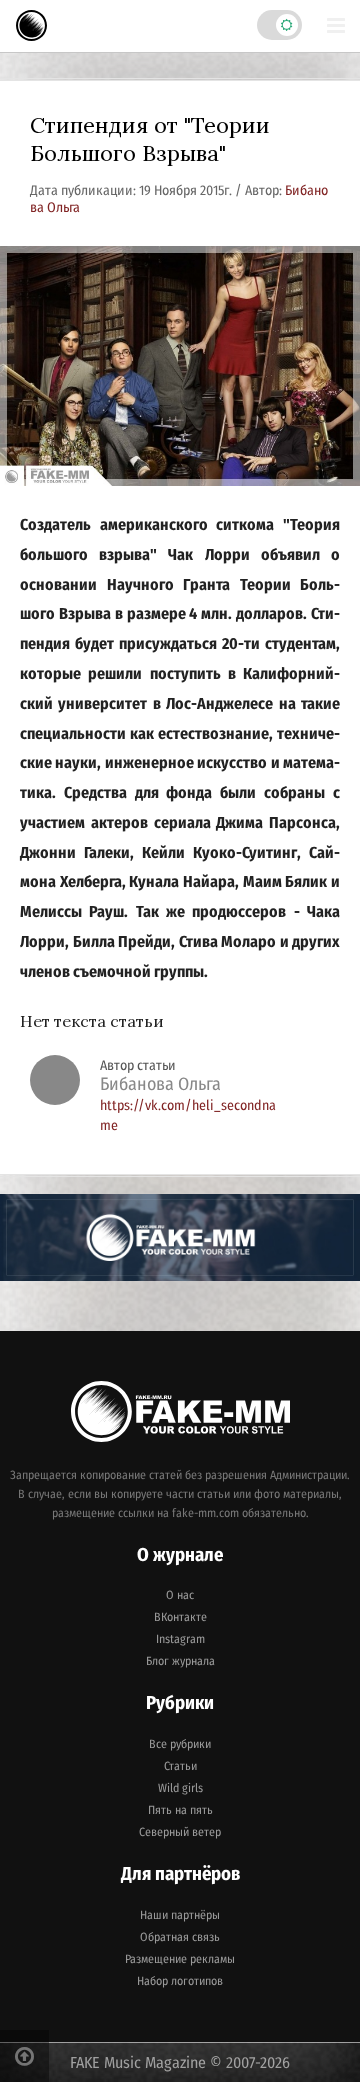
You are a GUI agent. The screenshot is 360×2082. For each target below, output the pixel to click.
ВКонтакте (180, 1617)
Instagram (180, 1639)
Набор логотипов (180, 1981)
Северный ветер (180, 1832)
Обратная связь (180, 1937)
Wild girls (180, 1788)
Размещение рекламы (180, 1959)
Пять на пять (180, 1810)
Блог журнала (180, 1661)
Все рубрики (180, 1744)
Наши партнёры (180, 1915)
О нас (180, 1595)
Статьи (180, 1766)
